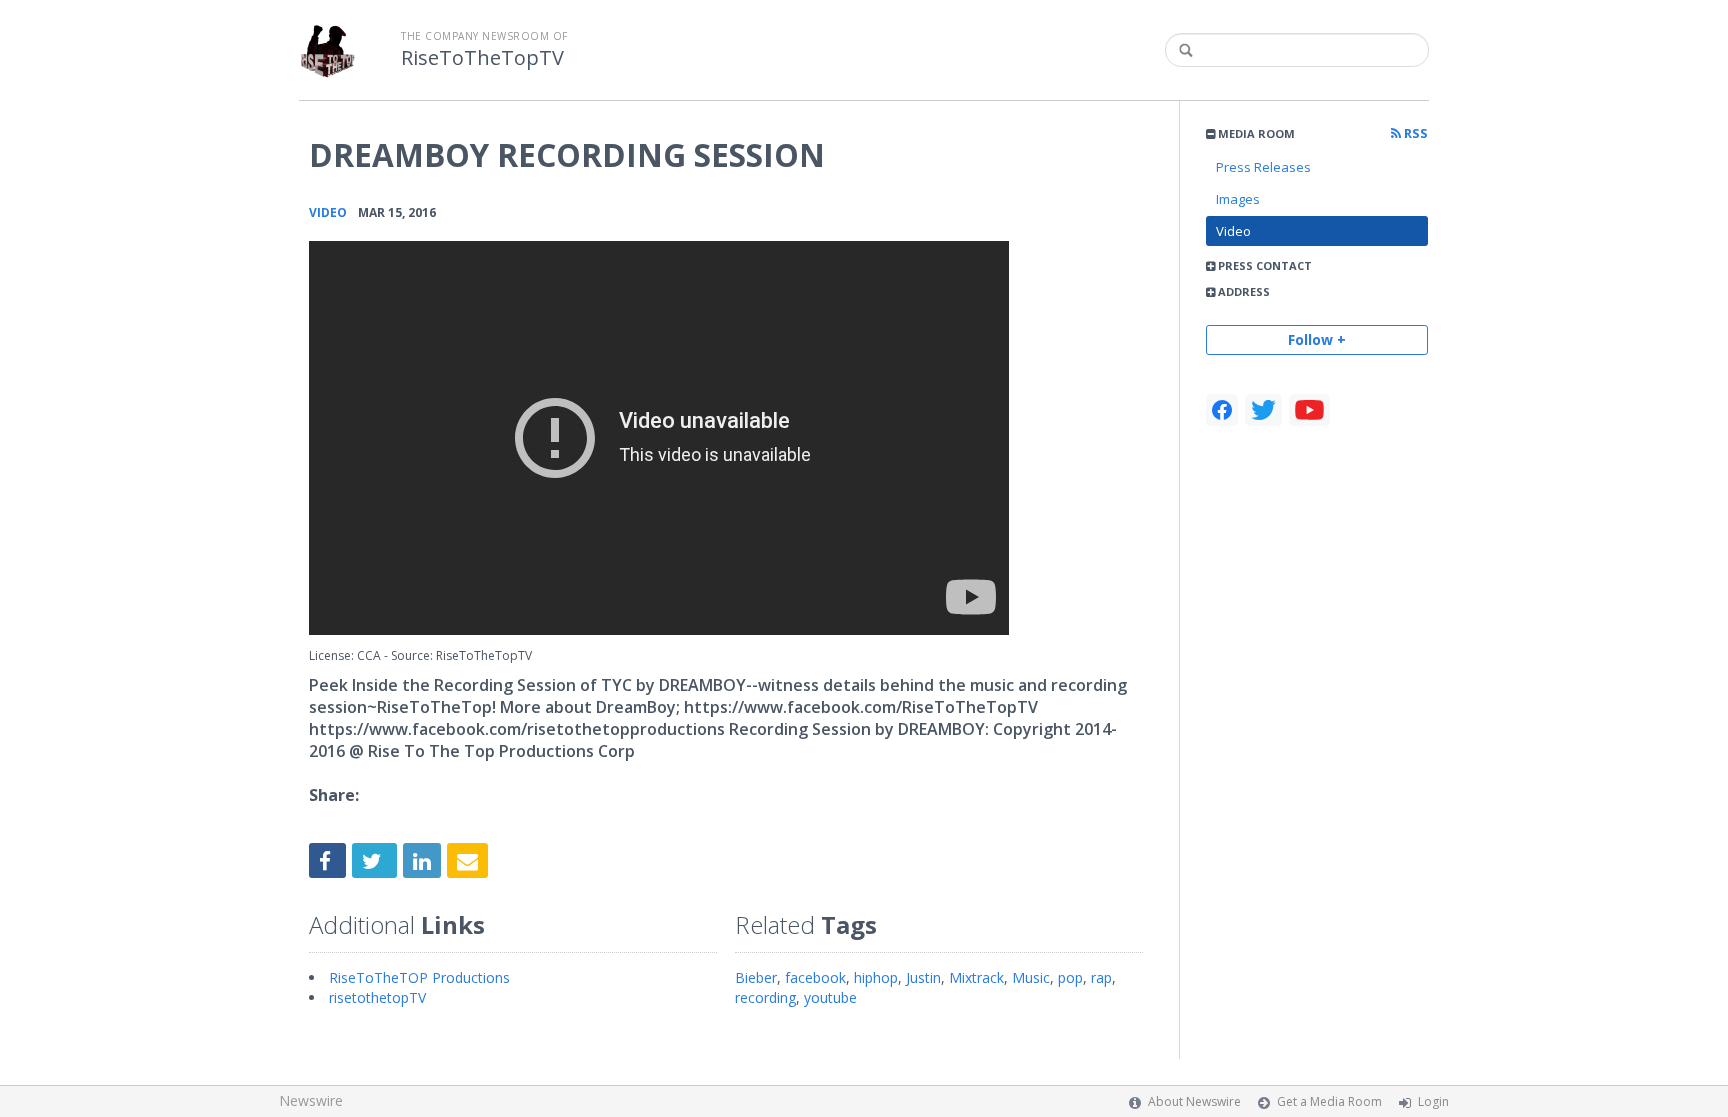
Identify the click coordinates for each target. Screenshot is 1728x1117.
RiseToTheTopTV (482, 58)
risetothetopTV (377, 997)
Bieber (756, 977)
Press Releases (1263, 167)
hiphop (876, 977)
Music (1031, 977)
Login (1433, 1101)
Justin (923, 977)
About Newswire (1194, 1101)
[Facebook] (1222, 410)
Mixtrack (976, 977)
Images (1238, 199)
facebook (815, 977)
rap (1101, 977)
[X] (1263, 410)
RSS (1414, 133)
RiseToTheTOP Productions (419, 977)
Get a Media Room (1329, 1101)
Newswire (311, 1100)
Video (1233, 231)
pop (1070, 977)
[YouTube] (1309, 410)
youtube (830, 997)
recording (765, 997)
